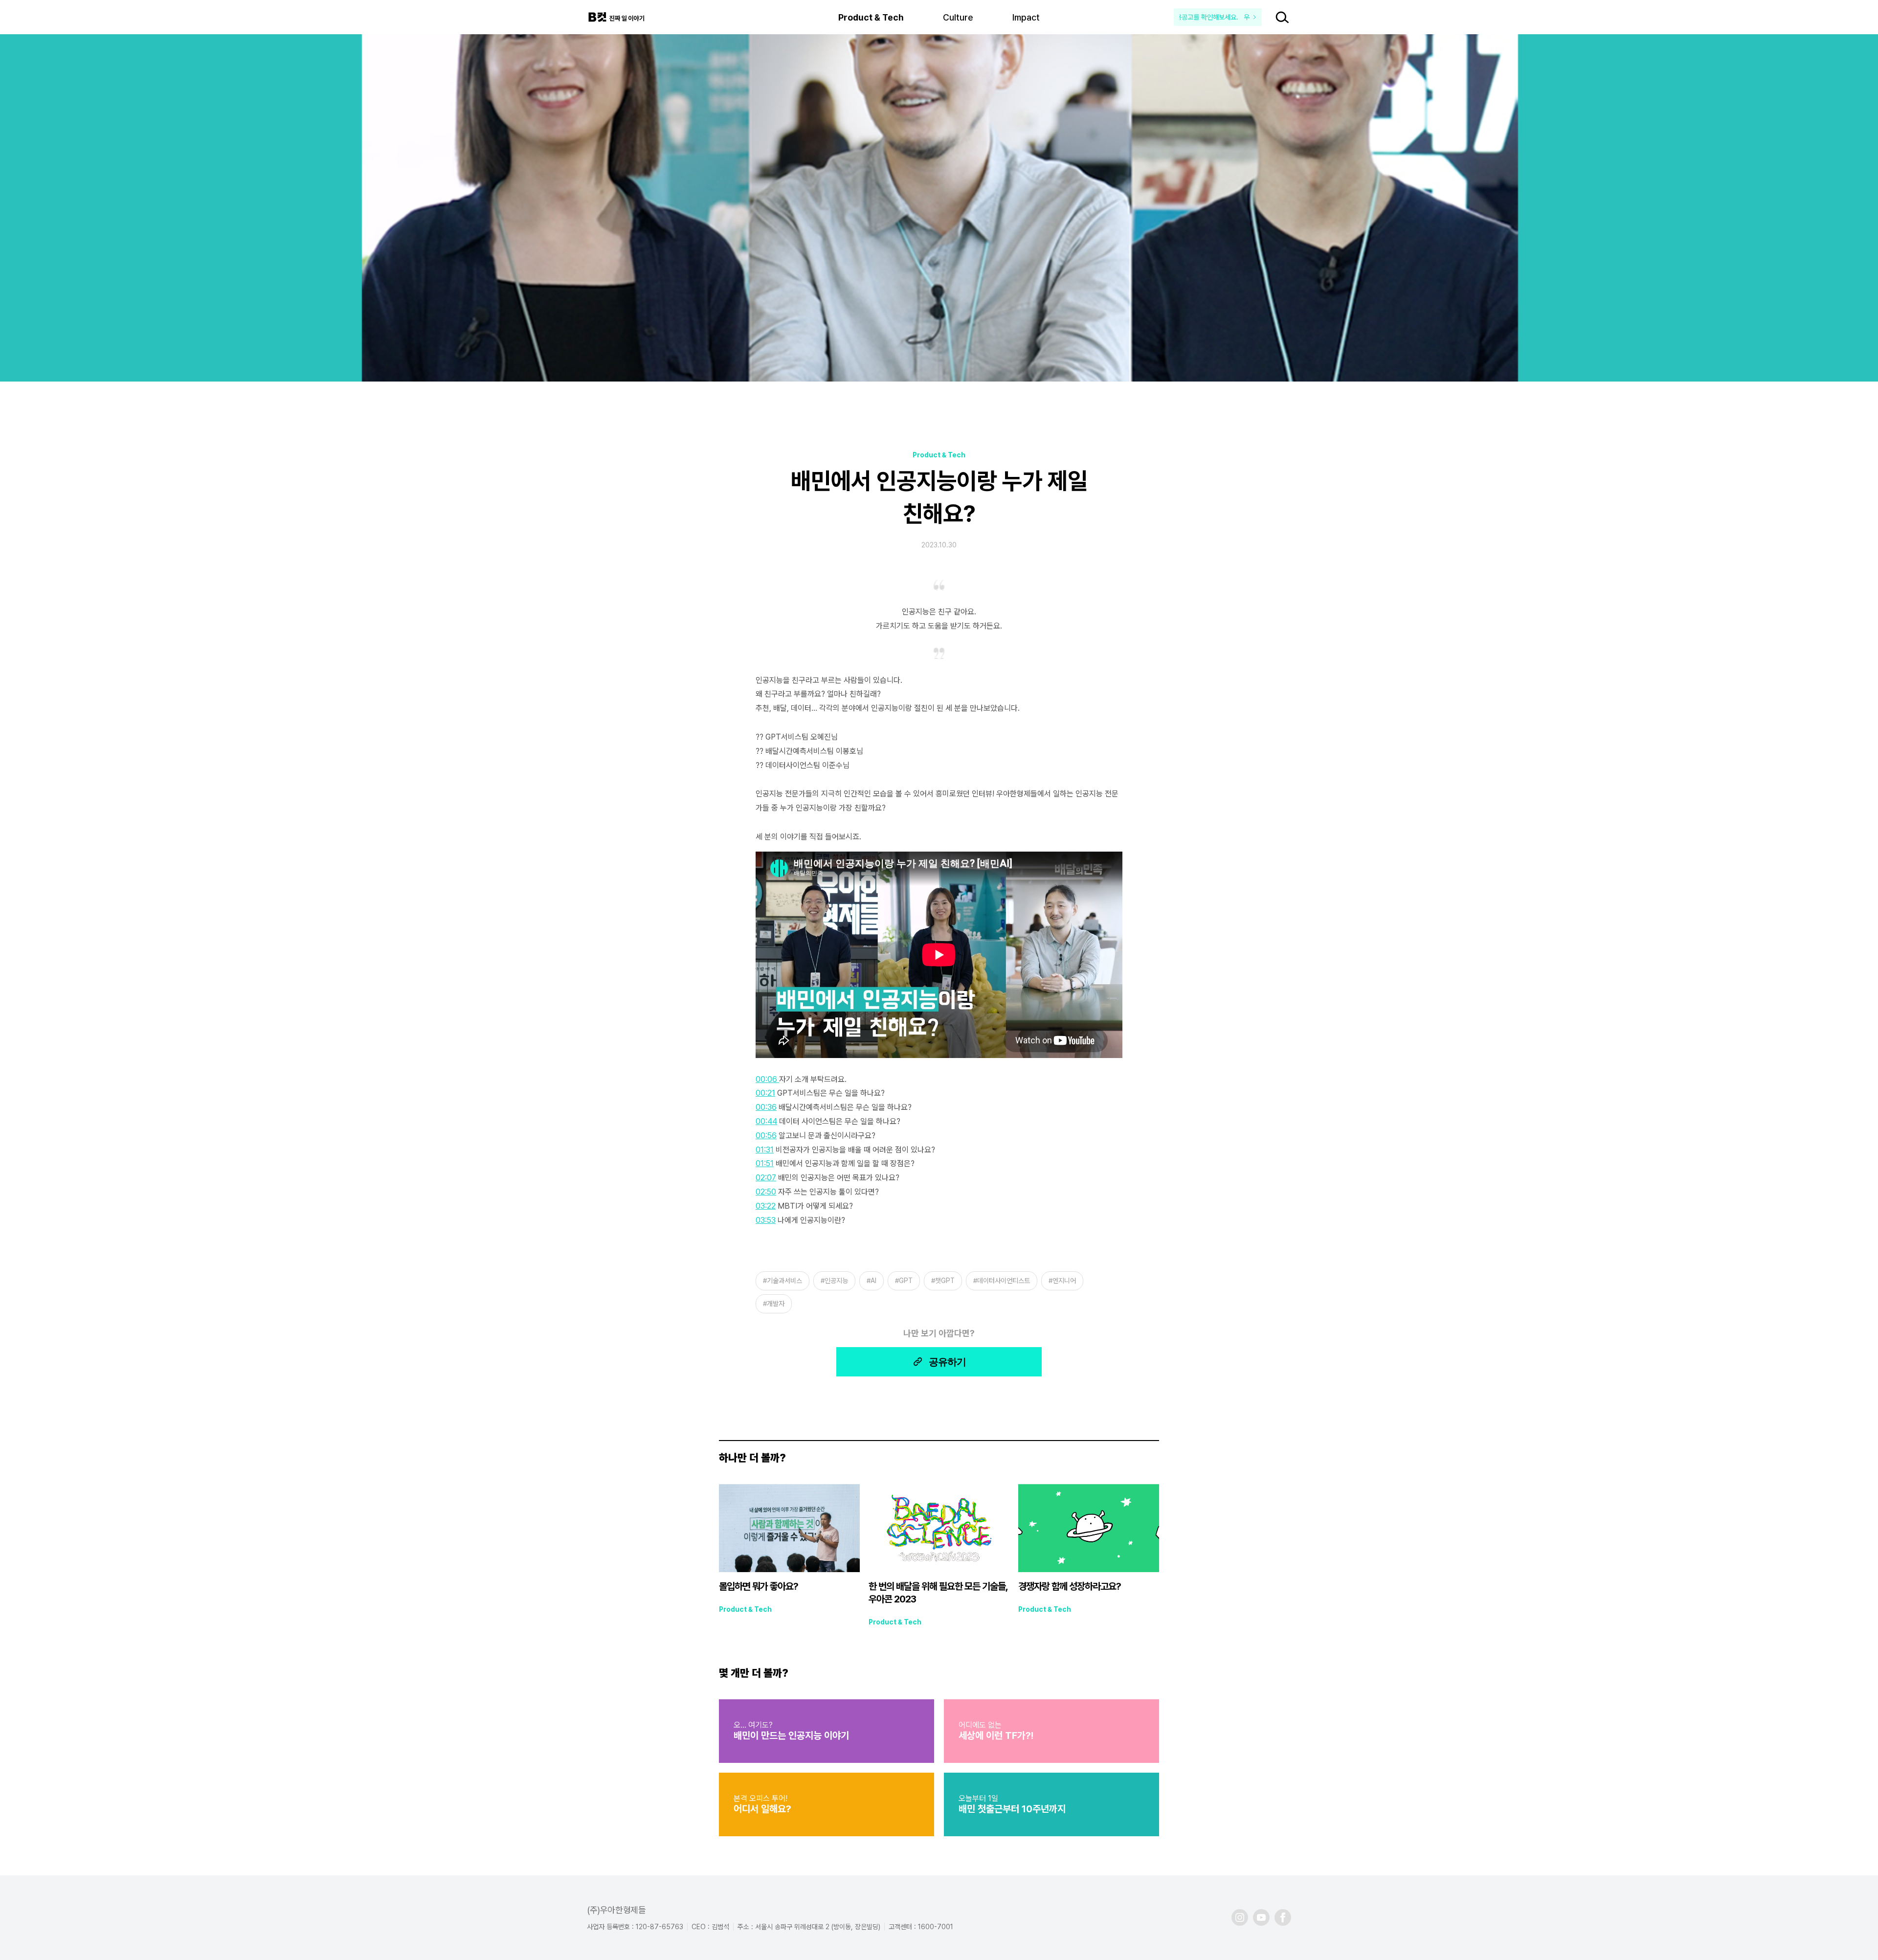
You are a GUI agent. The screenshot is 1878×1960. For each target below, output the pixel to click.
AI (873, 1281)
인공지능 (836, 1281)
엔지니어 (1064, 1281)
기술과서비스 (784, 1281)
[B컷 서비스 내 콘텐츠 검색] (1282, 17)
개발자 (776, 1304)
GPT (906, 1281)
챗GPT (945, 1281)
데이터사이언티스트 (1004, 1281)
